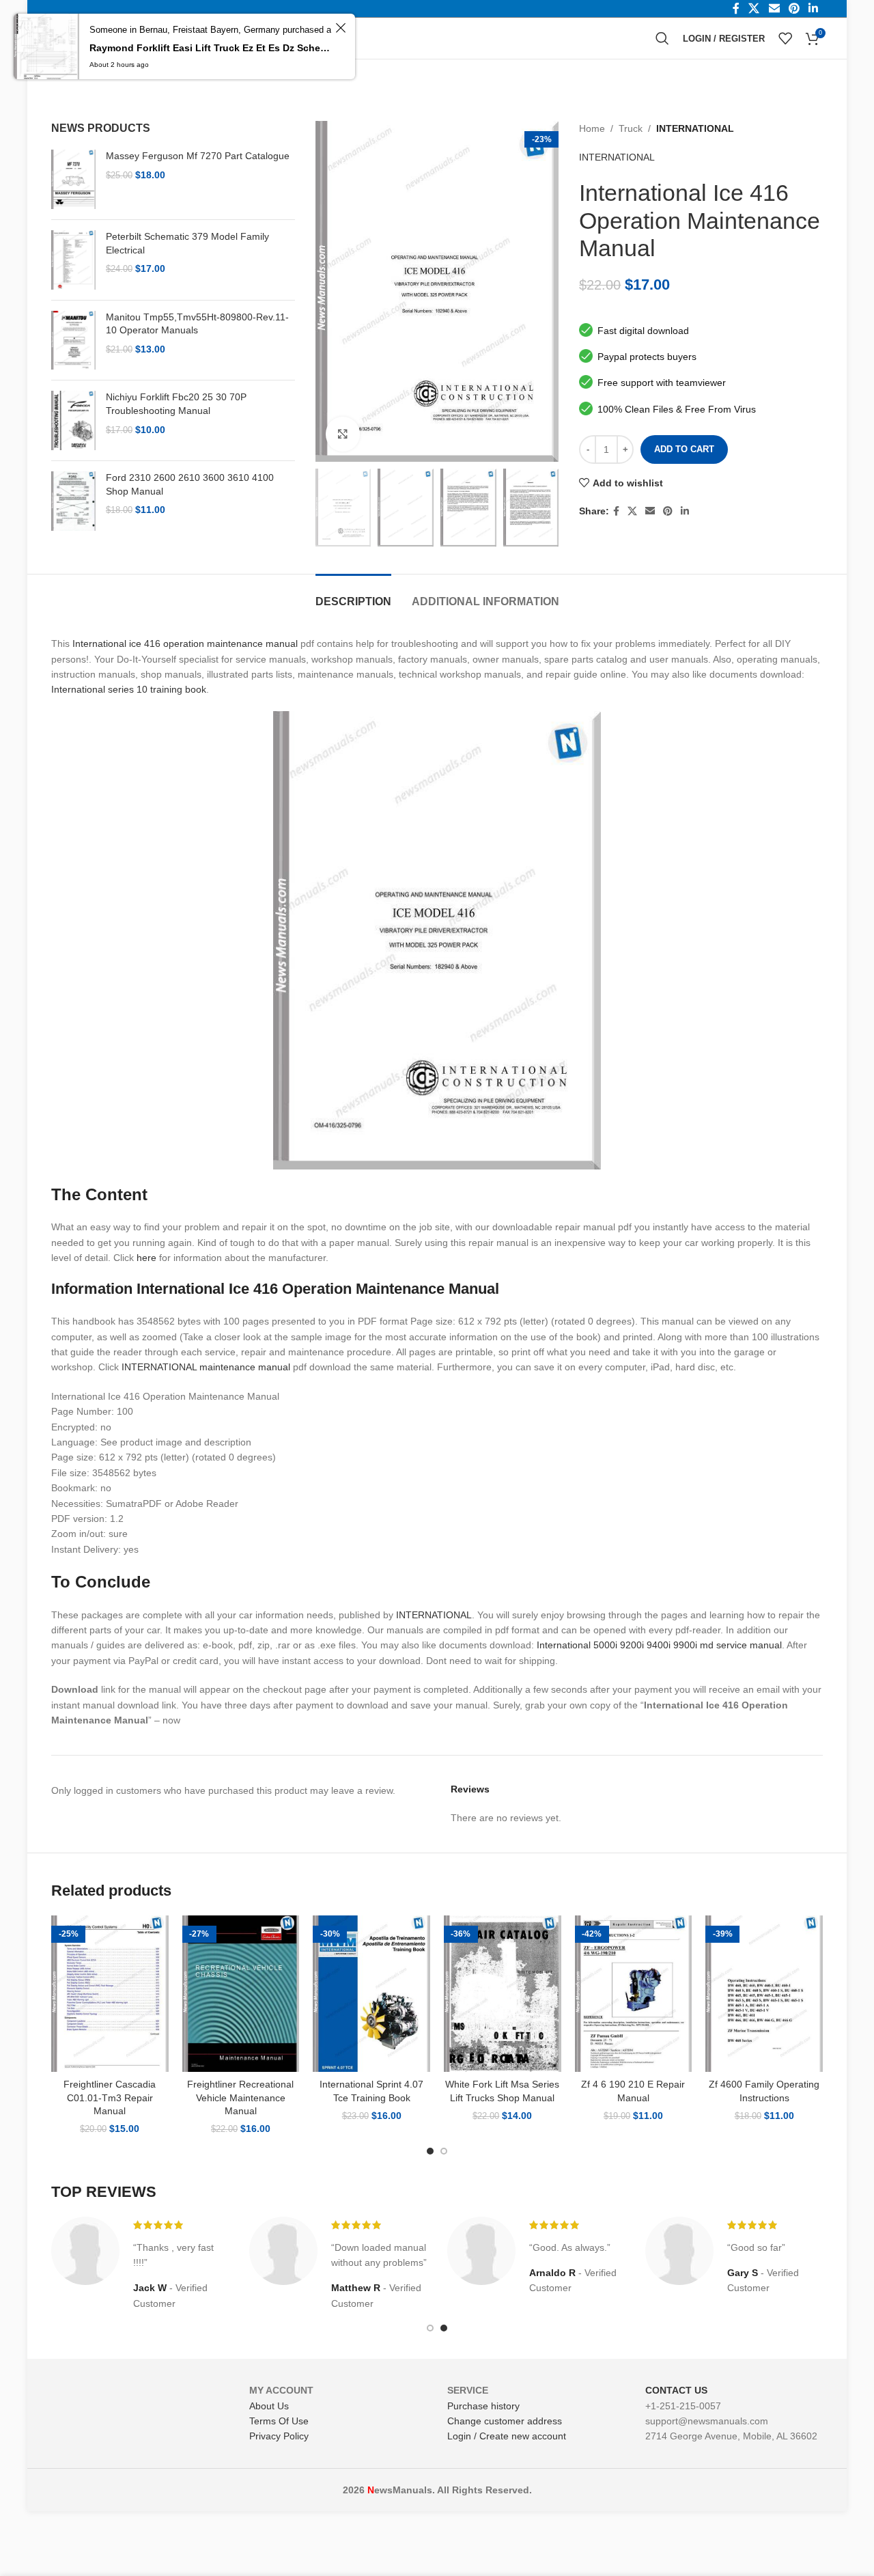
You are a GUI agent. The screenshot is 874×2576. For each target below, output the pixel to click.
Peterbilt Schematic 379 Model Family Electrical (187, 243)
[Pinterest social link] (668, 511)
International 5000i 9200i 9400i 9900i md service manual (659, 1645)
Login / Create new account (507, 2436)
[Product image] (110, 1994)
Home (592, 128)
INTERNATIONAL (695, 128)
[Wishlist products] (785, 38)
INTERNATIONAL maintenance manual (206, 1367)
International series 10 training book (129, 689)
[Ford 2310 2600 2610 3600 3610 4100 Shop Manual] (73, 501)
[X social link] (632, 511)
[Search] (662, 38)
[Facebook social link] (616, 511)
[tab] (353, 595)
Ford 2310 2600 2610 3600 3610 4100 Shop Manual (190, 484)
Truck (631, 128)
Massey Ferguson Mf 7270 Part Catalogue (198, 156)
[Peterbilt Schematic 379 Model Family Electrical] (73, 260)
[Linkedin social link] (685, 511)
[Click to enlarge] (343, 434)
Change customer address (505, 2421)
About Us (269, 2406)
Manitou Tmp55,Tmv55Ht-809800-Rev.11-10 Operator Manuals (197, 324)
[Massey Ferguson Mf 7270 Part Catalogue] (73, 179)
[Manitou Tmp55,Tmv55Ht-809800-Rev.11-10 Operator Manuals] (73, 341)
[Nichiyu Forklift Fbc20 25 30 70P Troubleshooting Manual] (73, 420)
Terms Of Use (279, 2421)
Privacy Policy (279, 2436)
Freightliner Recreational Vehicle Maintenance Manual (240, 2097)
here (146, 1258)
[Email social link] (650, 511)
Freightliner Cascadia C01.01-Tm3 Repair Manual (110, 2097)
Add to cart (684, 449)
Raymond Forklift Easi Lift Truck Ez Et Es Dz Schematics (210, 48)
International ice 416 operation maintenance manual (185, 643)
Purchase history (483, 2406)
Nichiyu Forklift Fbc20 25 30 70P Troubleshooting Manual (176, 404)
